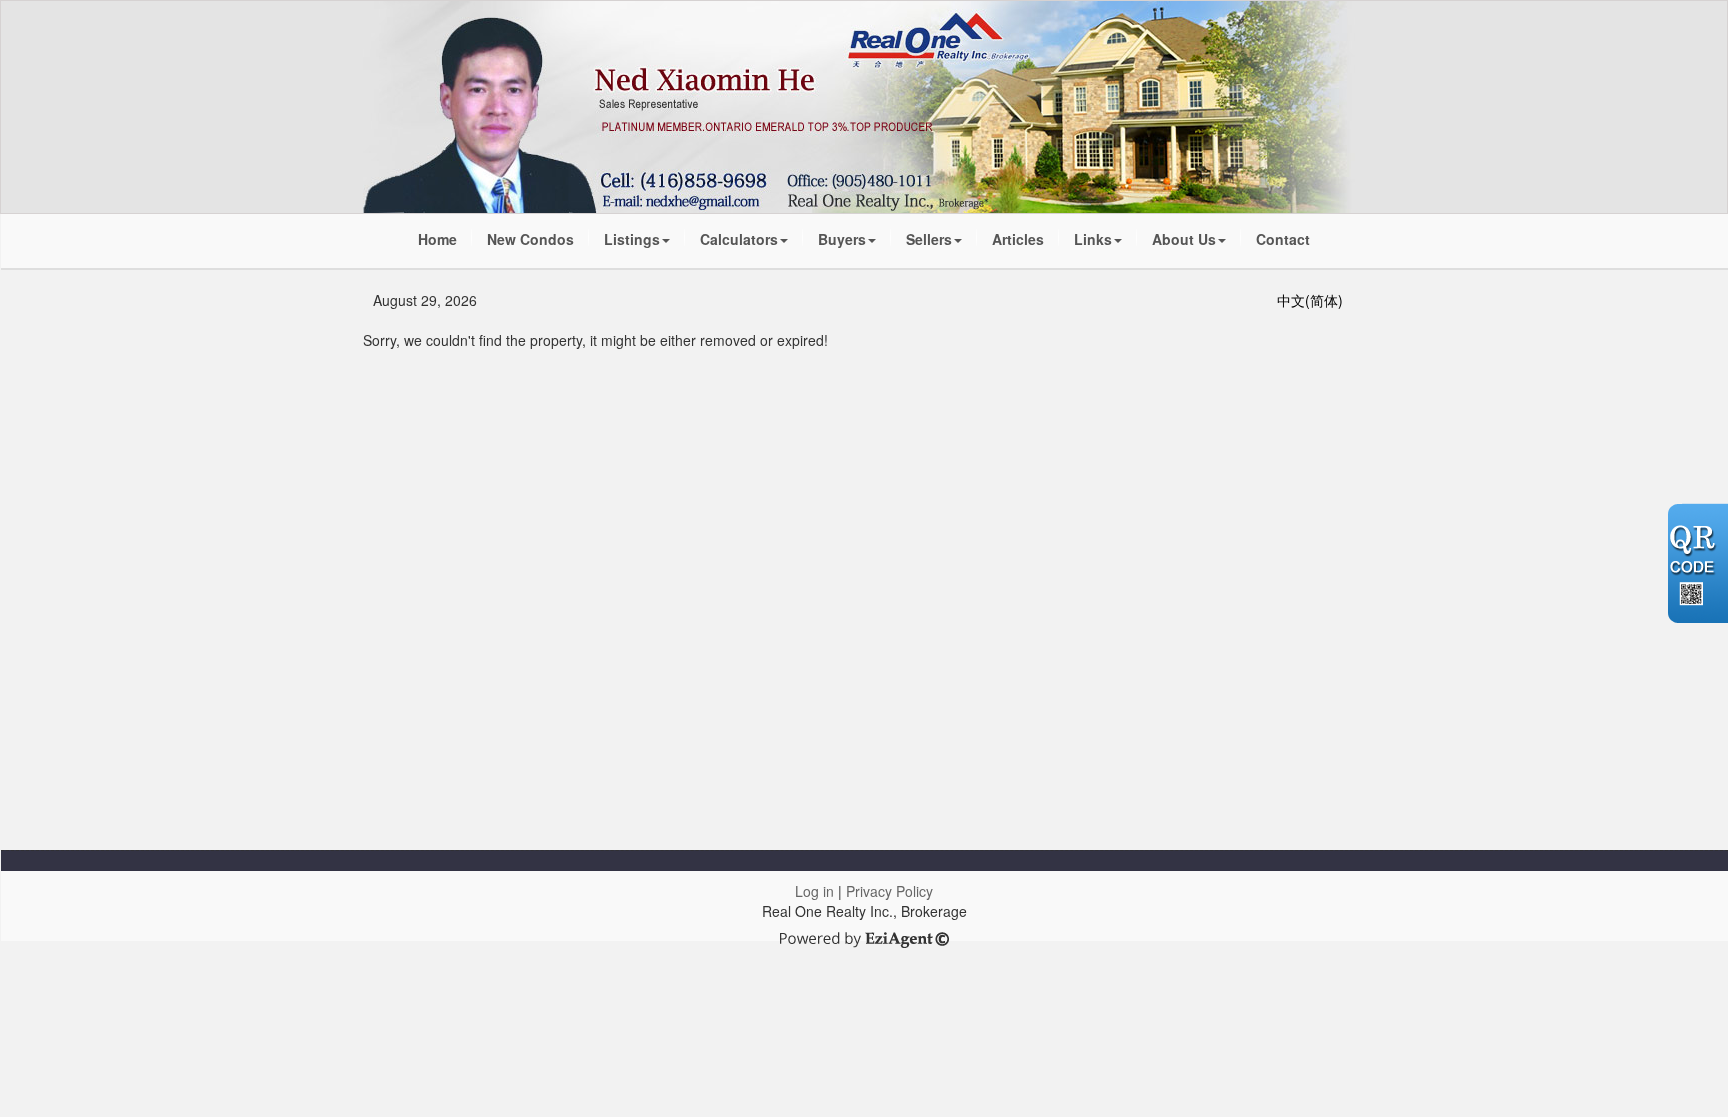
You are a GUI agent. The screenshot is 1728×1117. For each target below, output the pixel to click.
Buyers (842, 239)
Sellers (929, 239)
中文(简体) (1310, 300)
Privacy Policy (889, 891)
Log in (814, 891)
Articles (1018, 239)
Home (437, 239)
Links (1093, 239)
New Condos (530, 239)
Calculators (739, 239)
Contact (1283, 239)
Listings (632, 239)
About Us (1184, 239)
